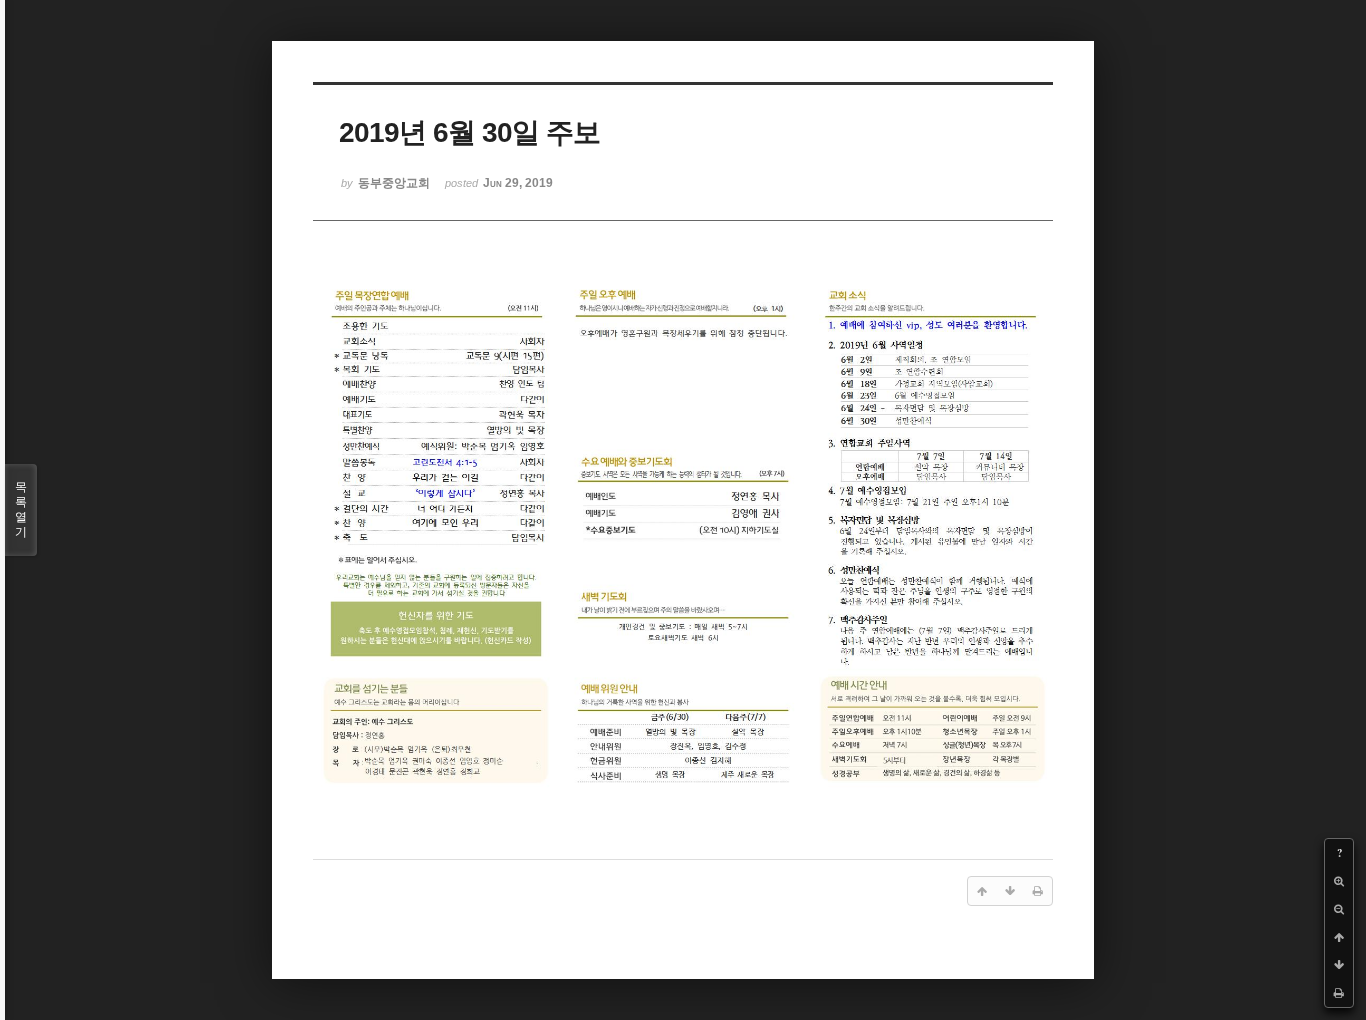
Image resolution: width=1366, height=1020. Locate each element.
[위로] (1339, 937)
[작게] (1339, 909)
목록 (21, 509)
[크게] (1339, 881)
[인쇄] (1339, 993)
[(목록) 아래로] (1339, 965)
